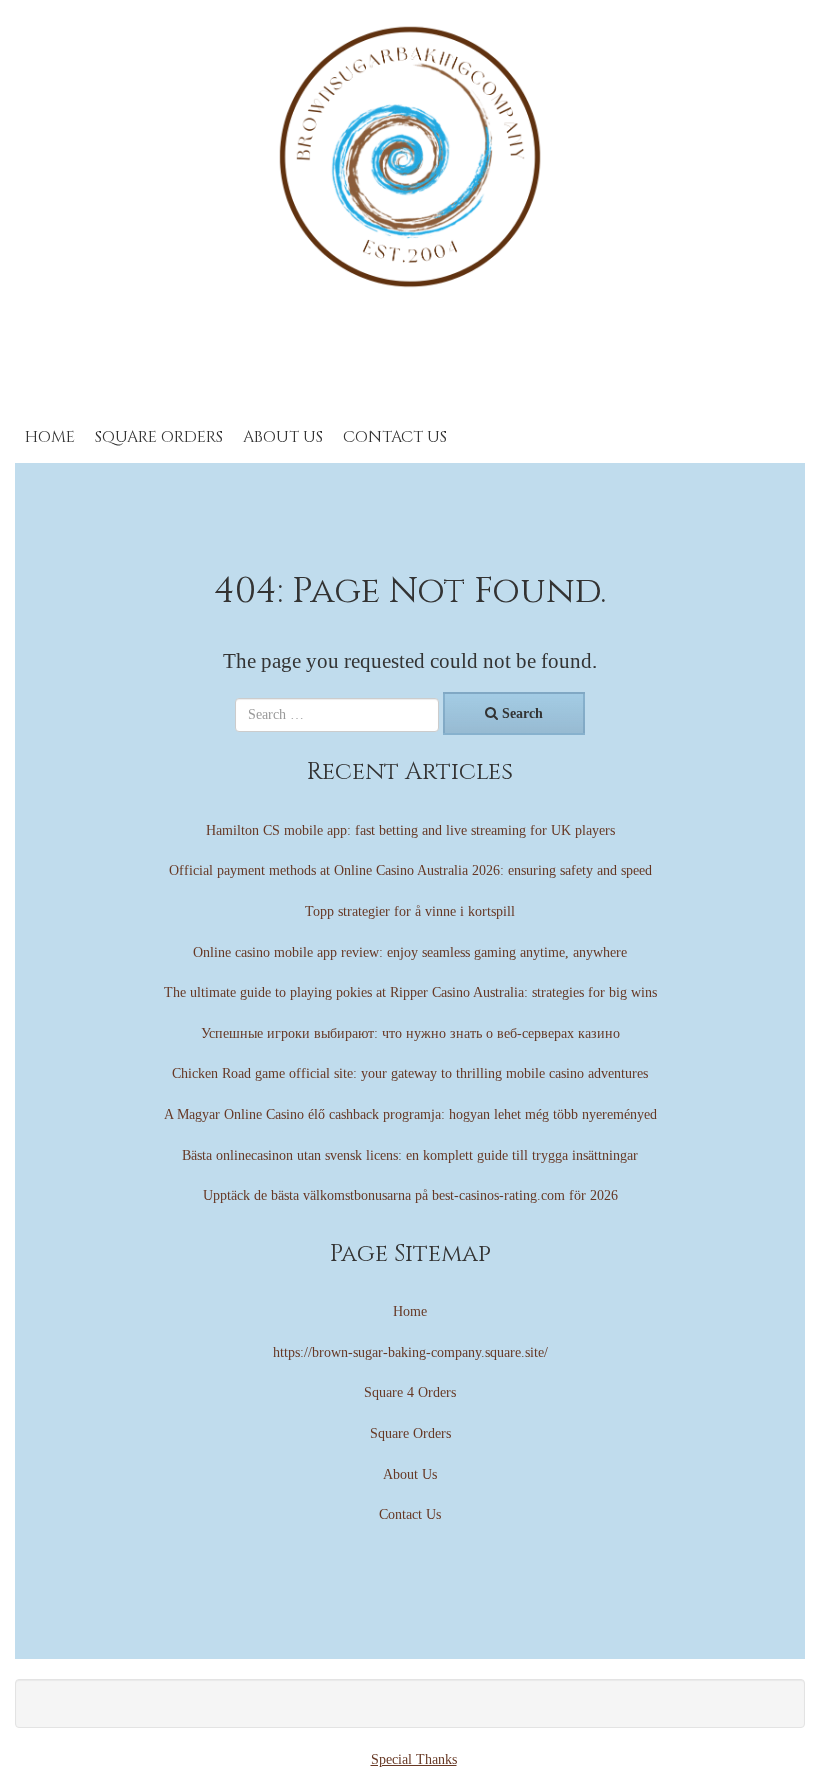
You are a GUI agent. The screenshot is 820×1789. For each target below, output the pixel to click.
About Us (283, 437)
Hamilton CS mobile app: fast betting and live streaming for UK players (410, 830)
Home (50, 437)
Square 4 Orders (410, 1392)
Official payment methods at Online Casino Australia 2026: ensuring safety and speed (410, 870)
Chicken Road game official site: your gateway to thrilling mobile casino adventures (410, 1073)
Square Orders (159, 437)
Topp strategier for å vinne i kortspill (410, 911)
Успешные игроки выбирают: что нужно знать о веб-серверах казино (410, 1033)
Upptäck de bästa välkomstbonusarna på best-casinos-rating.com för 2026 (410, 1195)
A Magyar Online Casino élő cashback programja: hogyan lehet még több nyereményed (410, 1114)
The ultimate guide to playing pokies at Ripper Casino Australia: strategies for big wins (410, 992)
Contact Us (395, 437)
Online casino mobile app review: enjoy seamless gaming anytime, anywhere (410, 952)
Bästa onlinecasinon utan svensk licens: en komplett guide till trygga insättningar (410, 1155)
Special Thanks (414, 1759)
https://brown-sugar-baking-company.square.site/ (410, 1352)
